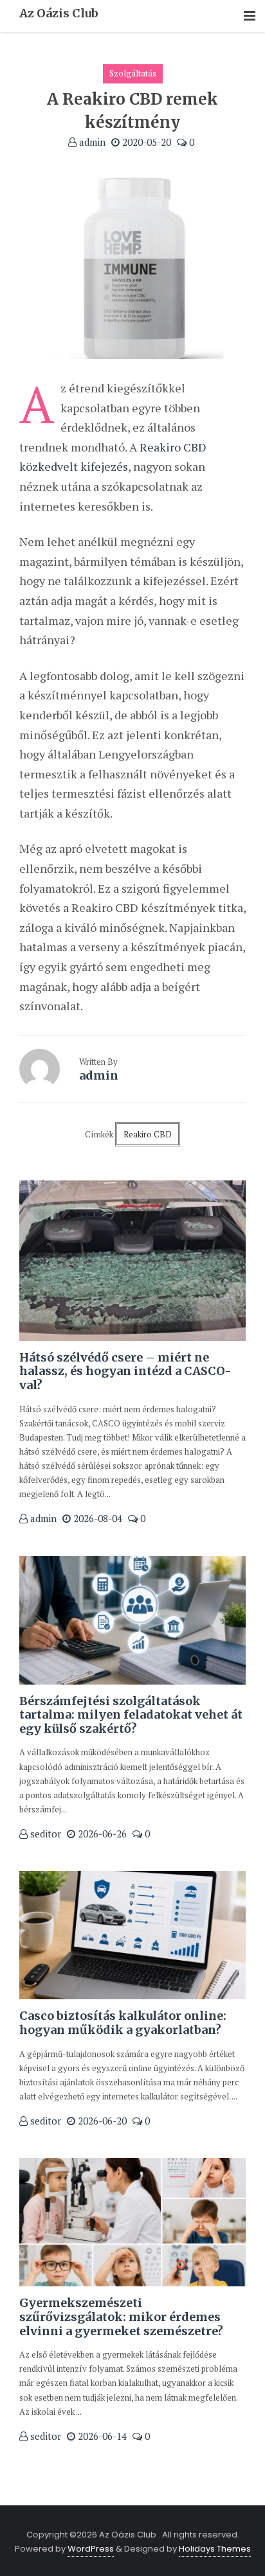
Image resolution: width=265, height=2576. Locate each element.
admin (91, 142)
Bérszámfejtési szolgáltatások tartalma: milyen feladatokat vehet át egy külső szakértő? (131, 1715)
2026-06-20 (101, 2121)
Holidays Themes (215, 2549)
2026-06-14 (101, 2436)
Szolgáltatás (133, 73)
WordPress (91, 2549)
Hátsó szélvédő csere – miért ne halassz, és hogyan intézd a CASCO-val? (125, 1371)
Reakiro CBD (148, 1134)
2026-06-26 (101, 1834)
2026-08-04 (96, 1518)
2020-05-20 (145, 142)
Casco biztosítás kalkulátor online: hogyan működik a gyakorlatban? (123, 2023)
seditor (44, 1834)
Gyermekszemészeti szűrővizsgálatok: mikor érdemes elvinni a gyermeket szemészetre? (121, 2317)
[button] (250, 16)
